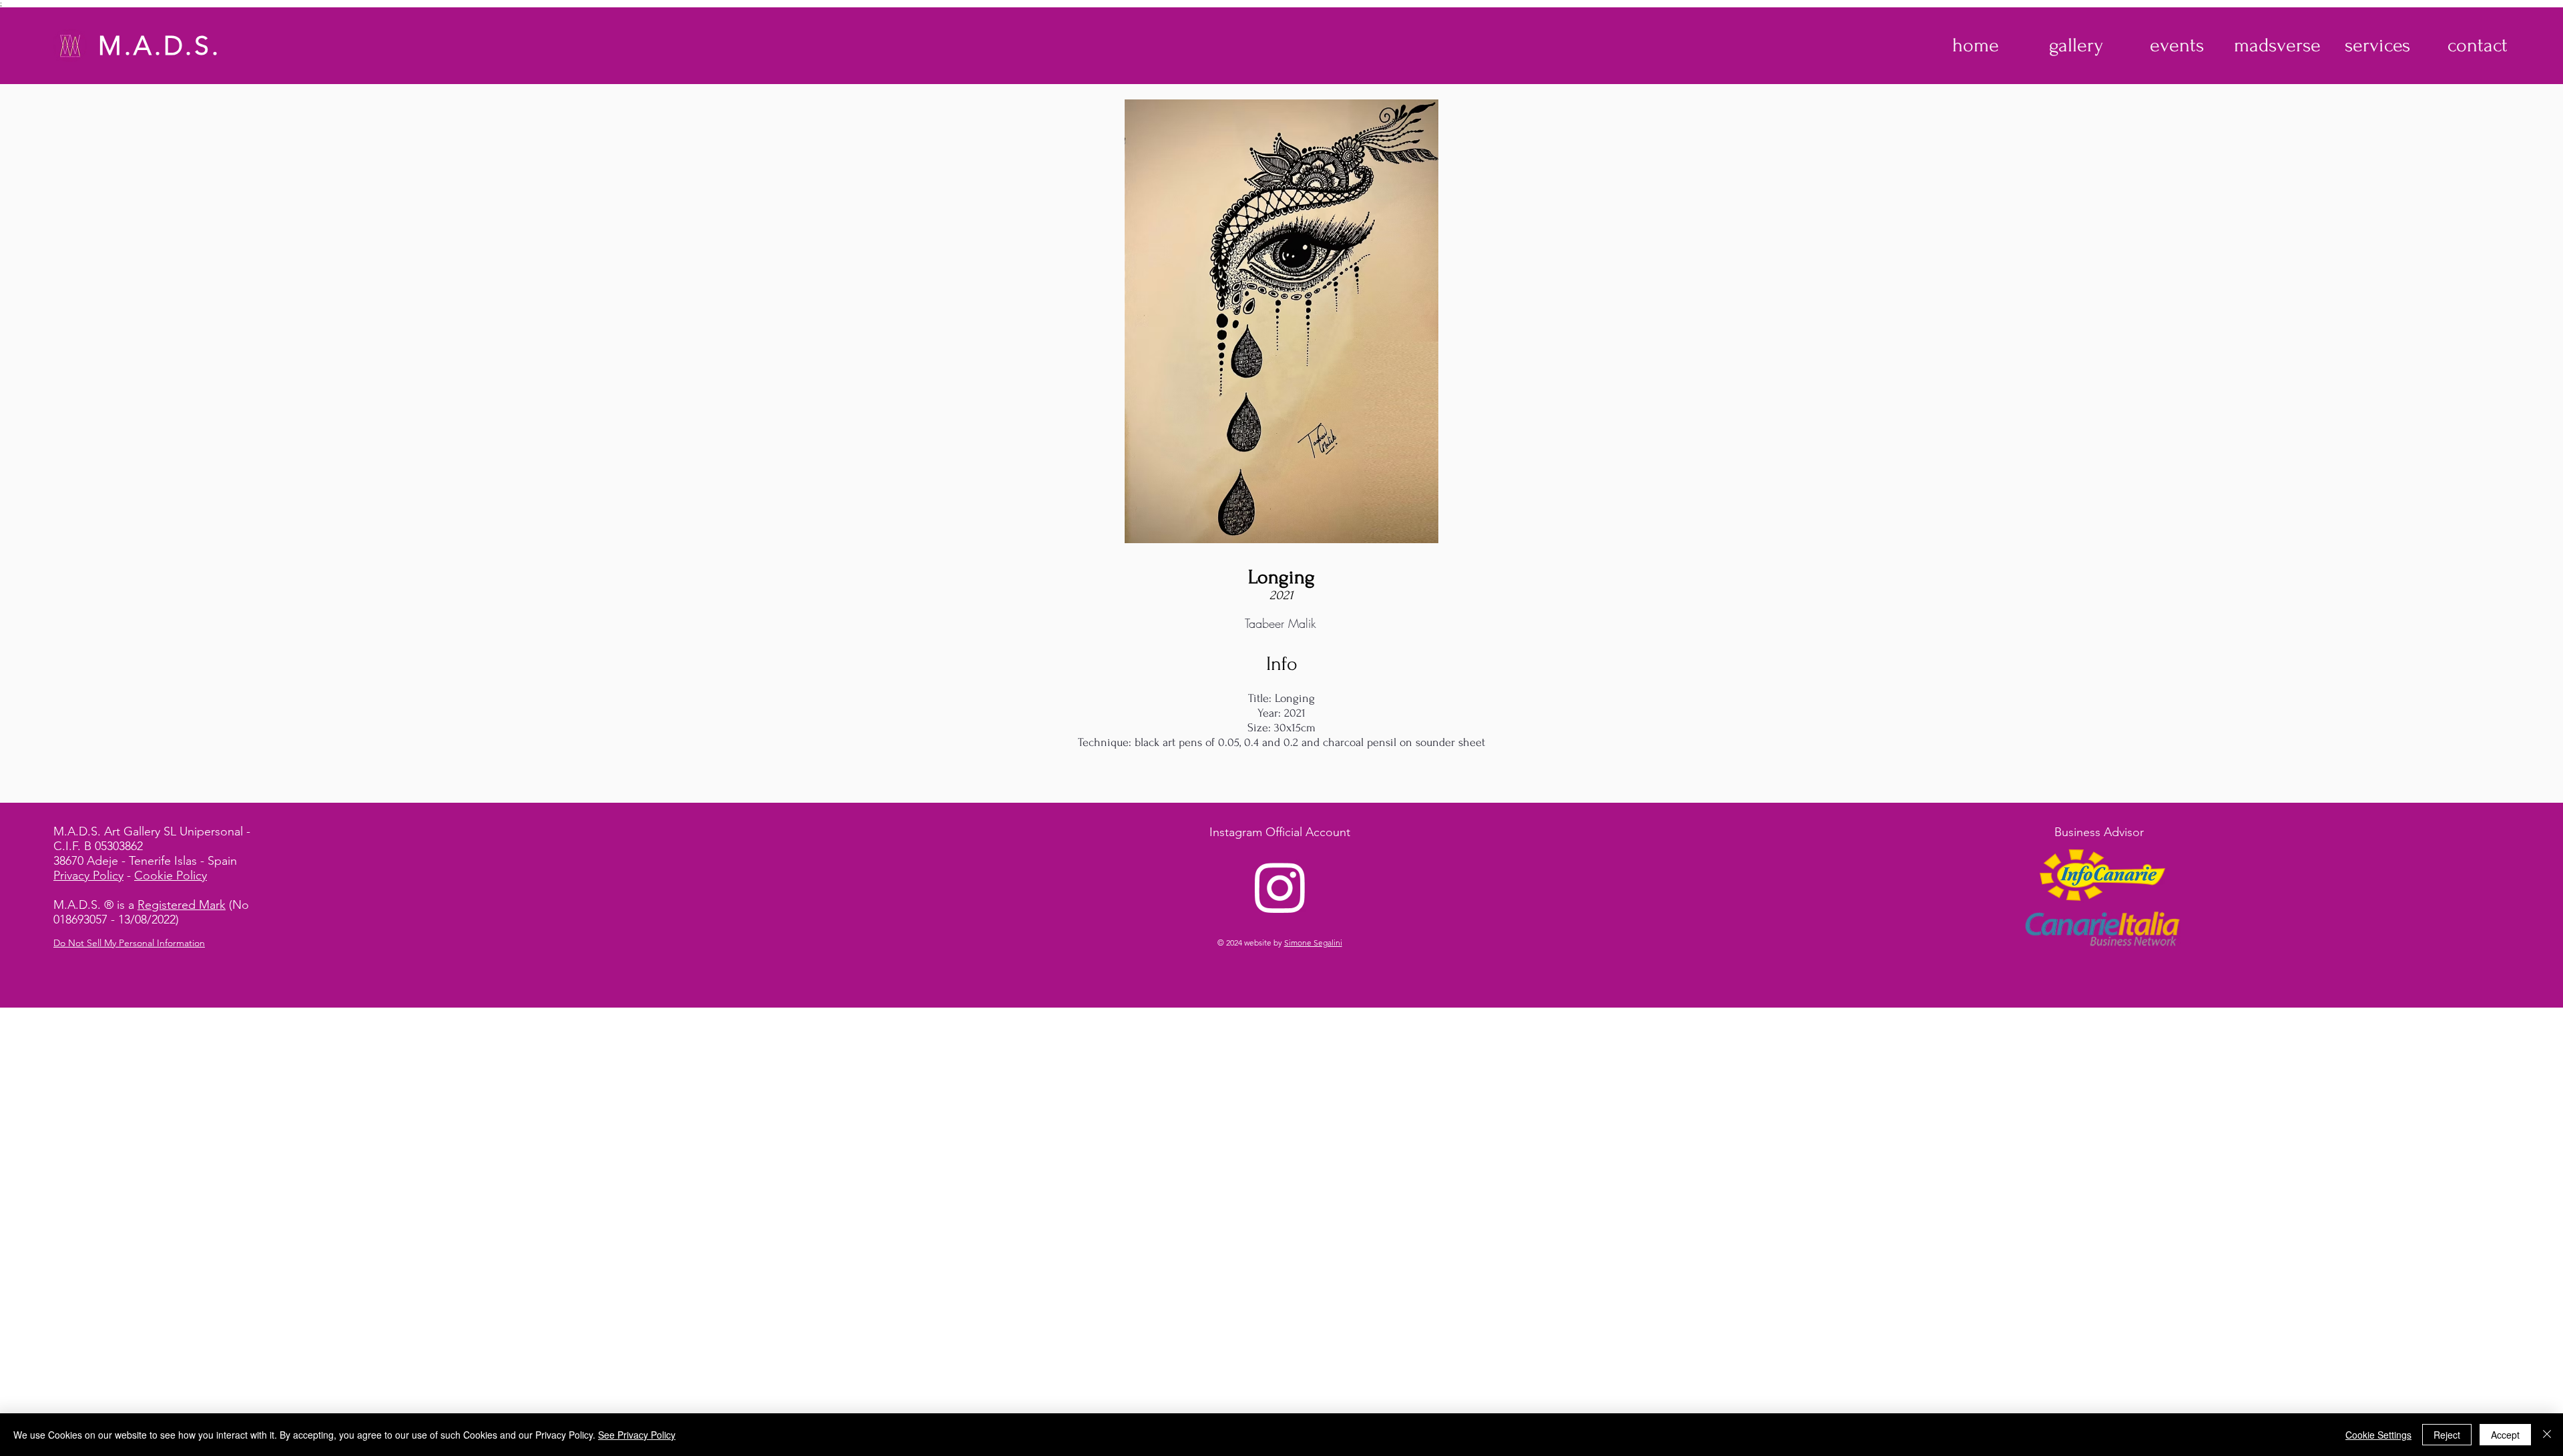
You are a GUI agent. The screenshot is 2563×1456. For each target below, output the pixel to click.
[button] (2076, 45)
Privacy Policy (88, 875)
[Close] (2547, 1435)
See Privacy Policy (637, 1435)
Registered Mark (182, 905)
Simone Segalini (1313, 943)
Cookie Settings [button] (2378, 1435)
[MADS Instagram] (1280, 887)
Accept (2505, 1435)
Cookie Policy (171, 875)
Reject (2447, 1435)
